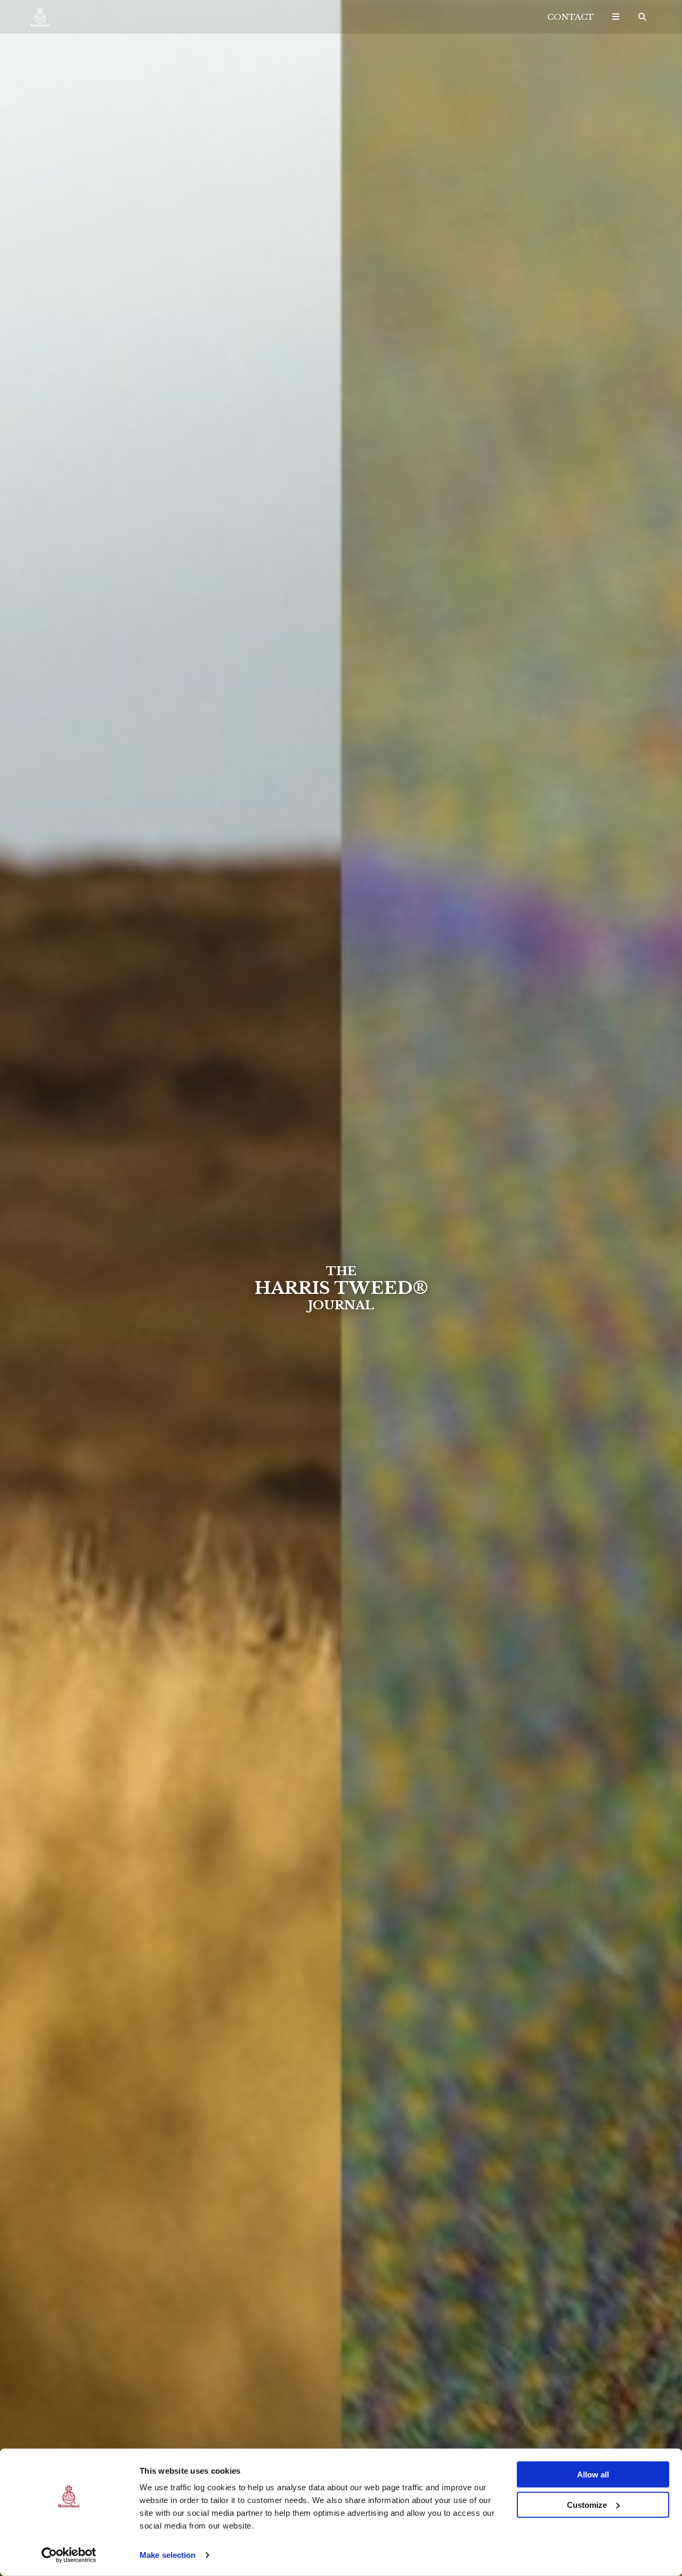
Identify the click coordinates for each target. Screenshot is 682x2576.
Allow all (593, 2475)
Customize (587, 2504)
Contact (571, 17)
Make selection (168, 2555)
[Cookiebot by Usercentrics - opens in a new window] (69, 2555)
